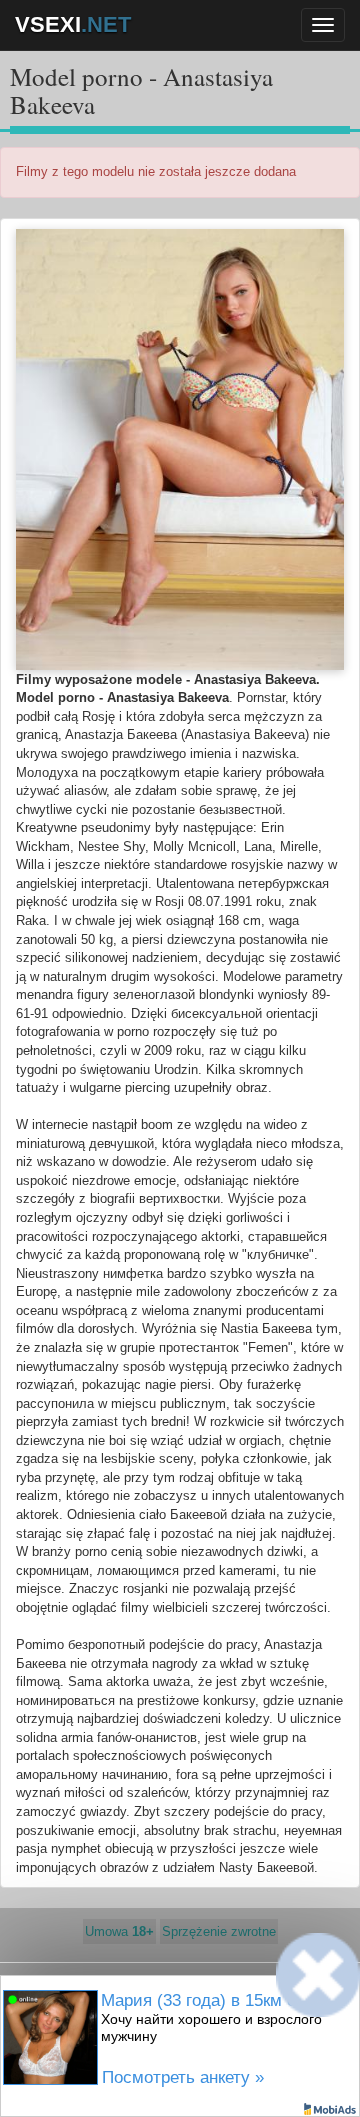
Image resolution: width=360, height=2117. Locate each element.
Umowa (119, 1931)
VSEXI (73, 24)
